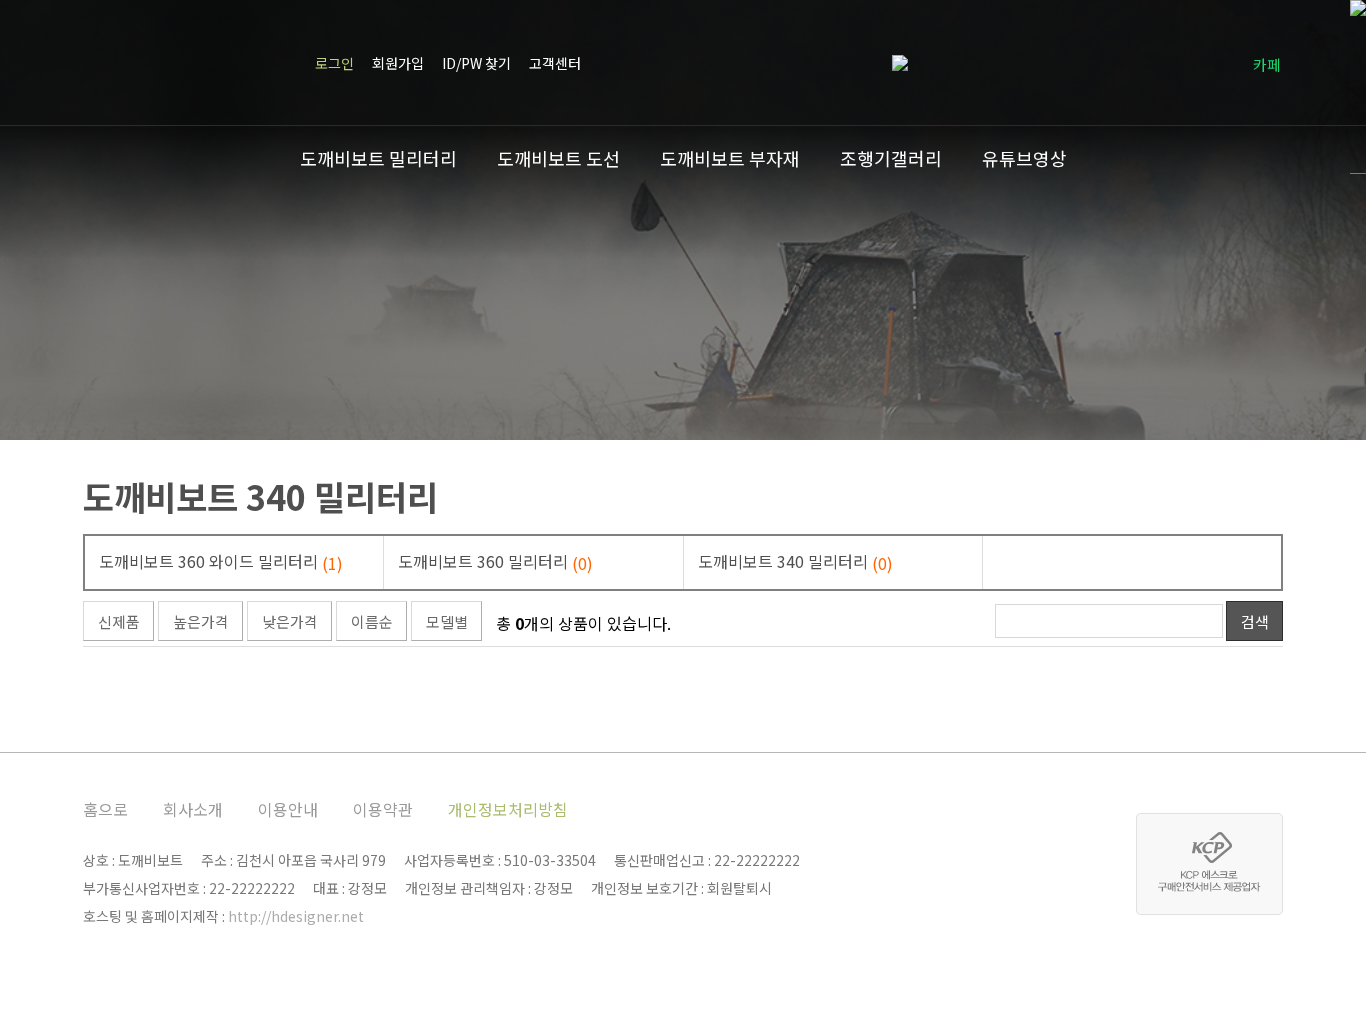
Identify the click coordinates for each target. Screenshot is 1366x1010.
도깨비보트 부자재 (730, 158)
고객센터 (555, 63)
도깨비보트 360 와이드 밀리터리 (221, 562)
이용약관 (383, 809)
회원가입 (398, 63)
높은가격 (201, 621)
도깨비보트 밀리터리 (378, 158)
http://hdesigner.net (296, 916)
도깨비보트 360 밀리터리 (495, 562)
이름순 (372, 621)
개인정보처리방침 (508, 809)
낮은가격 (290, 621)
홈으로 (105, 809)
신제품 (119, 621)
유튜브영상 (1024, 158)
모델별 (447, 621)
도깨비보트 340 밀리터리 (260, 496)
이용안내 (288, 809)
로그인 (334, 63)
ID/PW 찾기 (476, 63)
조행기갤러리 (891, 158)
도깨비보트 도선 (558, 158)
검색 (1255, 621)
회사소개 (193, 809)
